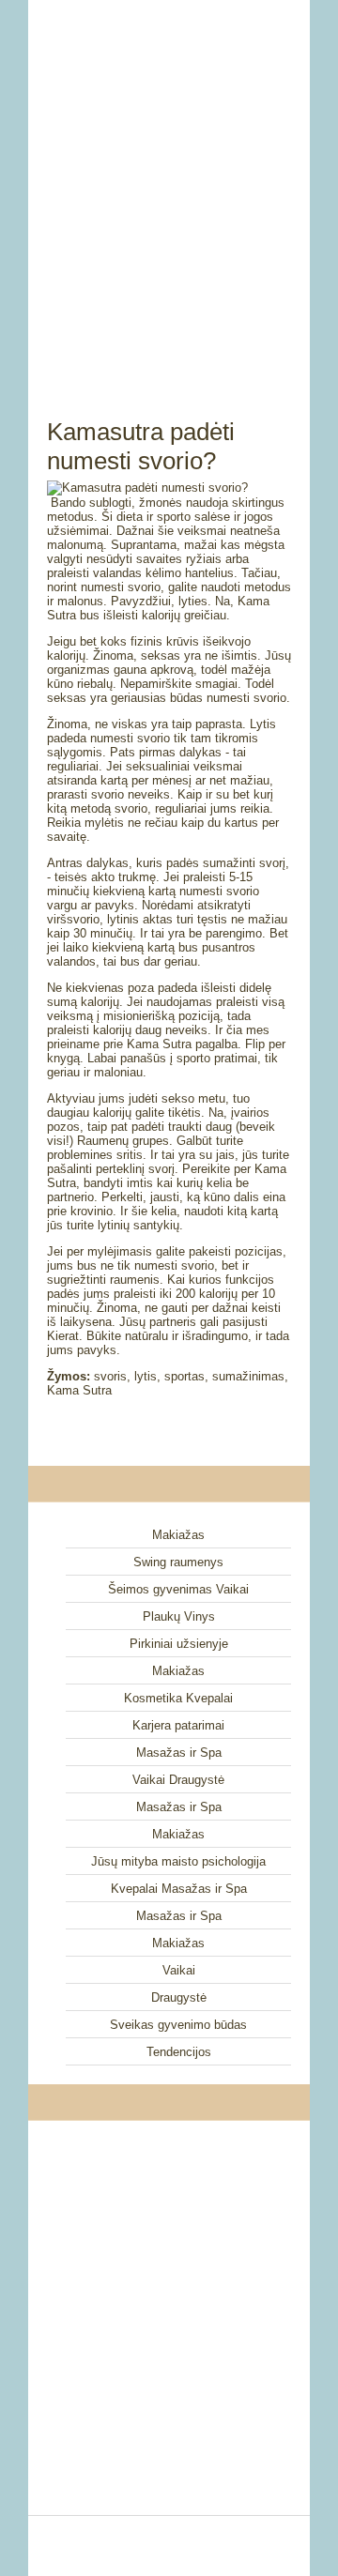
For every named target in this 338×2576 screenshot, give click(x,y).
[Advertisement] (169, 188)
